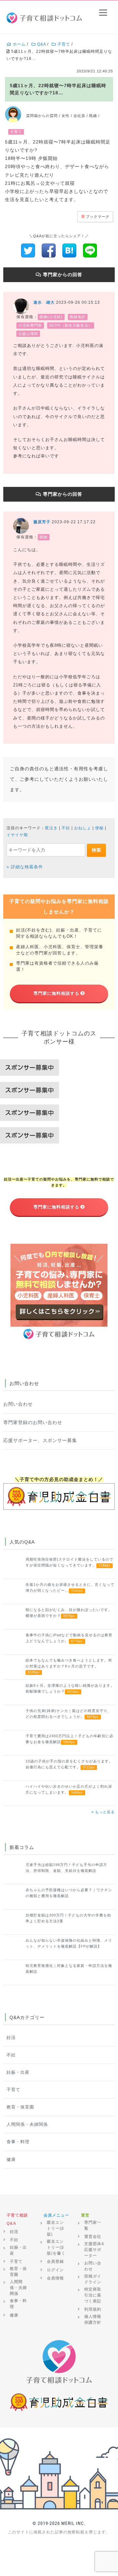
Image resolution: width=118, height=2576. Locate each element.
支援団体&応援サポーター (94, 2250)
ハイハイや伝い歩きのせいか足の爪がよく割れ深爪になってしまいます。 (69, 1789)
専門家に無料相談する (56, 993)
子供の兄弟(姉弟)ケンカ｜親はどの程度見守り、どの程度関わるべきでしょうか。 (69, 1714)
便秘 (99, 828)
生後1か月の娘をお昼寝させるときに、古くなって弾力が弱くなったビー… (70, 1587)
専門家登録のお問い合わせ (33, 1422)
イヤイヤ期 (17, 835)
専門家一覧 (93, 2225)
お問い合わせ (18, 1404)
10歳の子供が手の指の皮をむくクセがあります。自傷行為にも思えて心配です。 (69, 1764)
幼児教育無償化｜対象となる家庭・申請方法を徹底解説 (69, 1969)
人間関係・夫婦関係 (27, 2124)
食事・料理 (18, 2142)
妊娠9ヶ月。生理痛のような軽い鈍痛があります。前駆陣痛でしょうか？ (70, 1688)
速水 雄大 (44, 302)
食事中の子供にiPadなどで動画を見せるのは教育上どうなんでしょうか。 (69, 1638)
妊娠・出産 (18, 2072)
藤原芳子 (42, 522)
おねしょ (83, 828)
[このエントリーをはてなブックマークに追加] (69, 250)
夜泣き (51, 828)
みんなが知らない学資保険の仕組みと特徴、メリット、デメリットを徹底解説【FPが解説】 (69, 1943)
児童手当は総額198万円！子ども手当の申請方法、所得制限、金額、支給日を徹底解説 (66, 1868)
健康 (11, 2160)
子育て (13, 2090)
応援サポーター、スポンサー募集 (40, 1440)
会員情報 (55, 2278)
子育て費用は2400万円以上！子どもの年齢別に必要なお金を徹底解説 (69, 1739)
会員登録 (55, 2261)
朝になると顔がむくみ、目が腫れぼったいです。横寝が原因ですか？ (69, 1613)
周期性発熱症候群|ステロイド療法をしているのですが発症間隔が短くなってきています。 (69, 1562)
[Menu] (103, 12)
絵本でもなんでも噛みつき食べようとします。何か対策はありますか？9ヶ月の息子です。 (69, 1666)
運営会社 (93, 2237)
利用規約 (93, 2309)
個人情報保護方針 (93, 2319)
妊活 (11, 2038)
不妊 (66, 828)
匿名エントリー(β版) (55, 2228)
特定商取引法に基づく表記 (93, 2295)
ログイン (55, 2270)
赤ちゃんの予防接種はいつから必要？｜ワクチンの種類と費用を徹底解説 (69, 1893)
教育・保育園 (20, 2107)
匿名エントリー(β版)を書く (56, 2247)
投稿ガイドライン (93, 2279)
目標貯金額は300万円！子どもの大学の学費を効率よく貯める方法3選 (68, 1918)
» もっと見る (103, 1812)
